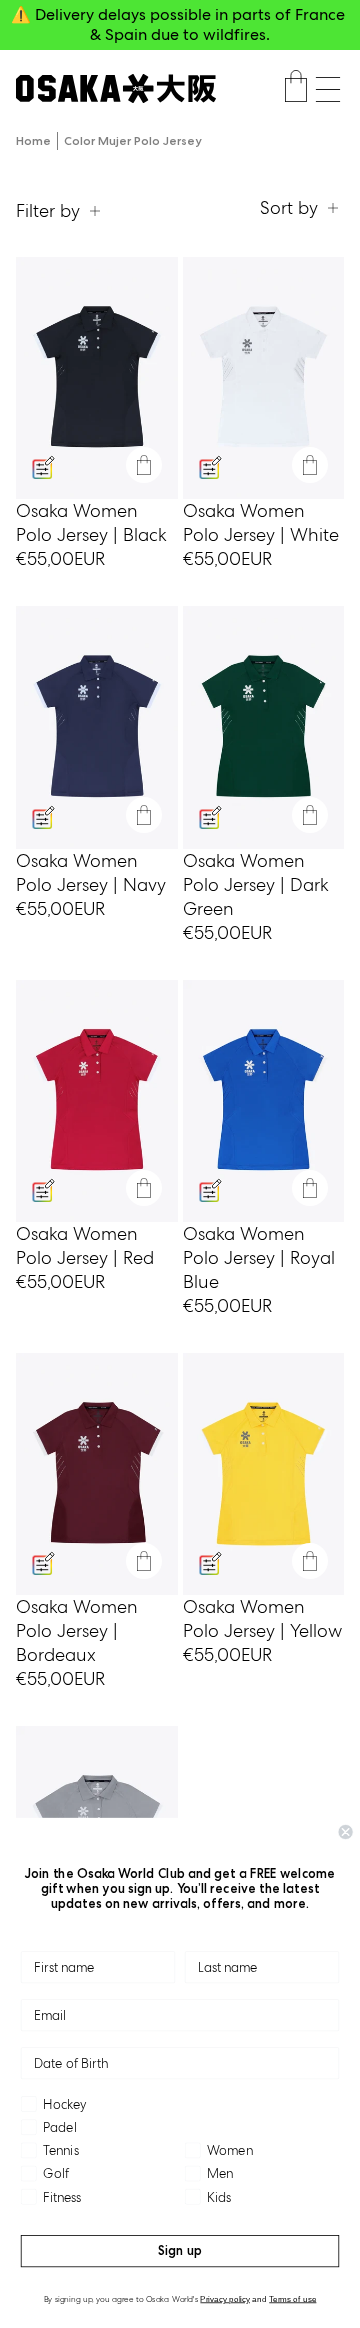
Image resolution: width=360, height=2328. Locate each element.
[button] (328, 89)
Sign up (180, 2250)
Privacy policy (225, 2298)
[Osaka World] (116, 88)
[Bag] (296, 89)
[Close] (144, 465)
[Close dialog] (346, 1832)
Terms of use (292, 2298)
